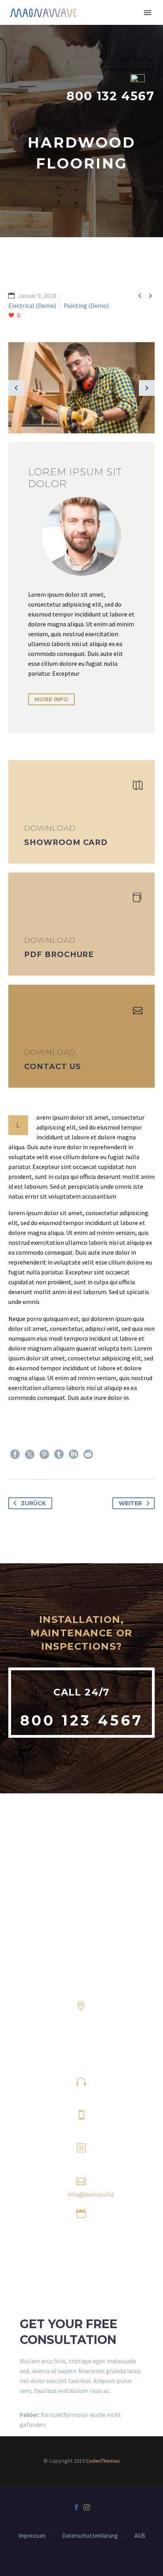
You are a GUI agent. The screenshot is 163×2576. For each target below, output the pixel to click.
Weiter (130, 1503)
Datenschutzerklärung (90, 2536)
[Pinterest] (44, 1454)
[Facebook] (15, 1454)
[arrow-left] (16, 388)
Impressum (32, 2536)
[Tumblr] (59, 1454)
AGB (140, 2536)
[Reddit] (88, 1454)
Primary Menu (148, 13)
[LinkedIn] (74, 1454)
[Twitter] (30, 1454)
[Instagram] (87, 2507)
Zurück (33, 1503)
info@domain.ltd (91, 2194)
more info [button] (51, 699)
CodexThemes (103, 2461)
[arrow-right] (147, 388)
